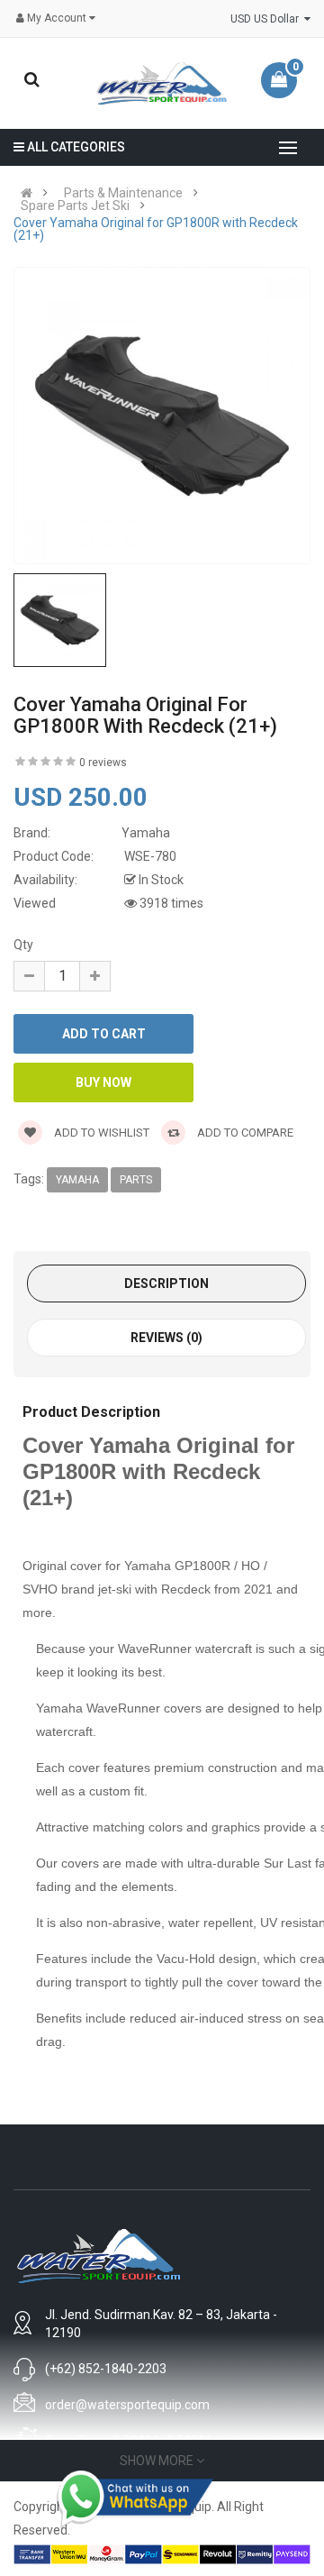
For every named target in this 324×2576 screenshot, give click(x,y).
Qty (23, 945)
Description (166, 1283)
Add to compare (244, 1133)
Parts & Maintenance (123, 193)
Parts (136, 1180)
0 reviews (103, 763)
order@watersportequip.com (127, 2405)
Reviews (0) (166, 1338)
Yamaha (77, 1180)
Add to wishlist (100, 1133)
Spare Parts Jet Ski (75, 206)
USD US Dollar (267, 19)
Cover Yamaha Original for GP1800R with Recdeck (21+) (156, 229)
